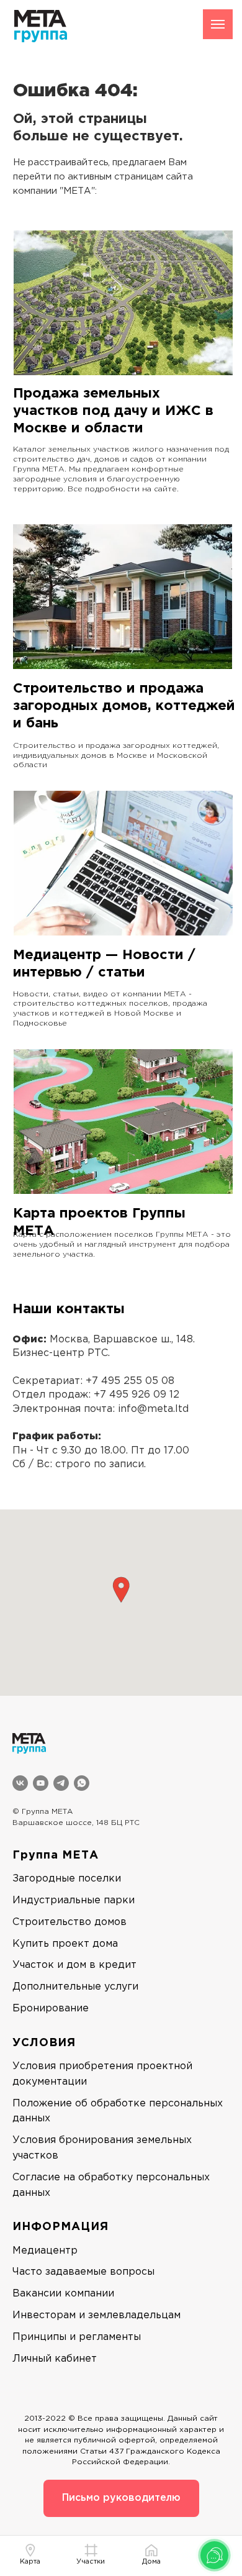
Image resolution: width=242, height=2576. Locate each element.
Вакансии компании (63, 2294)
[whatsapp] (82, 1783)
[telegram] (61, 1783)
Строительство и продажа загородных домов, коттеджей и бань (124, 706)
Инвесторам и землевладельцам (96, 2315)
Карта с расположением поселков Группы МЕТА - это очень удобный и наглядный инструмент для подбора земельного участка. (122, 1245)
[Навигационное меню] (218, 24)
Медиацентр (45, 2251)
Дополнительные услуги (75, 1987)
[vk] (20, 1783)
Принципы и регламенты (77, 2337)
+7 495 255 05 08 (130, 1381)
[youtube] (41, 1783)
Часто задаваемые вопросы (83, 2272)
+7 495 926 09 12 (137, 1395)
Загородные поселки (67, 1879)
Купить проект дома (65, 1944)
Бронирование (51, 2009)
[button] (121, 1590)
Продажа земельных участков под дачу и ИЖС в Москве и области (113, 411)
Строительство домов (69, 1922)
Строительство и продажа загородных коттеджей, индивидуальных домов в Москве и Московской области (116, 756)
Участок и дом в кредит (74, 1965)
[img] (123, 303)
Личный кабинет (55, 2359)
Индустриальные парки (74, 1900)
